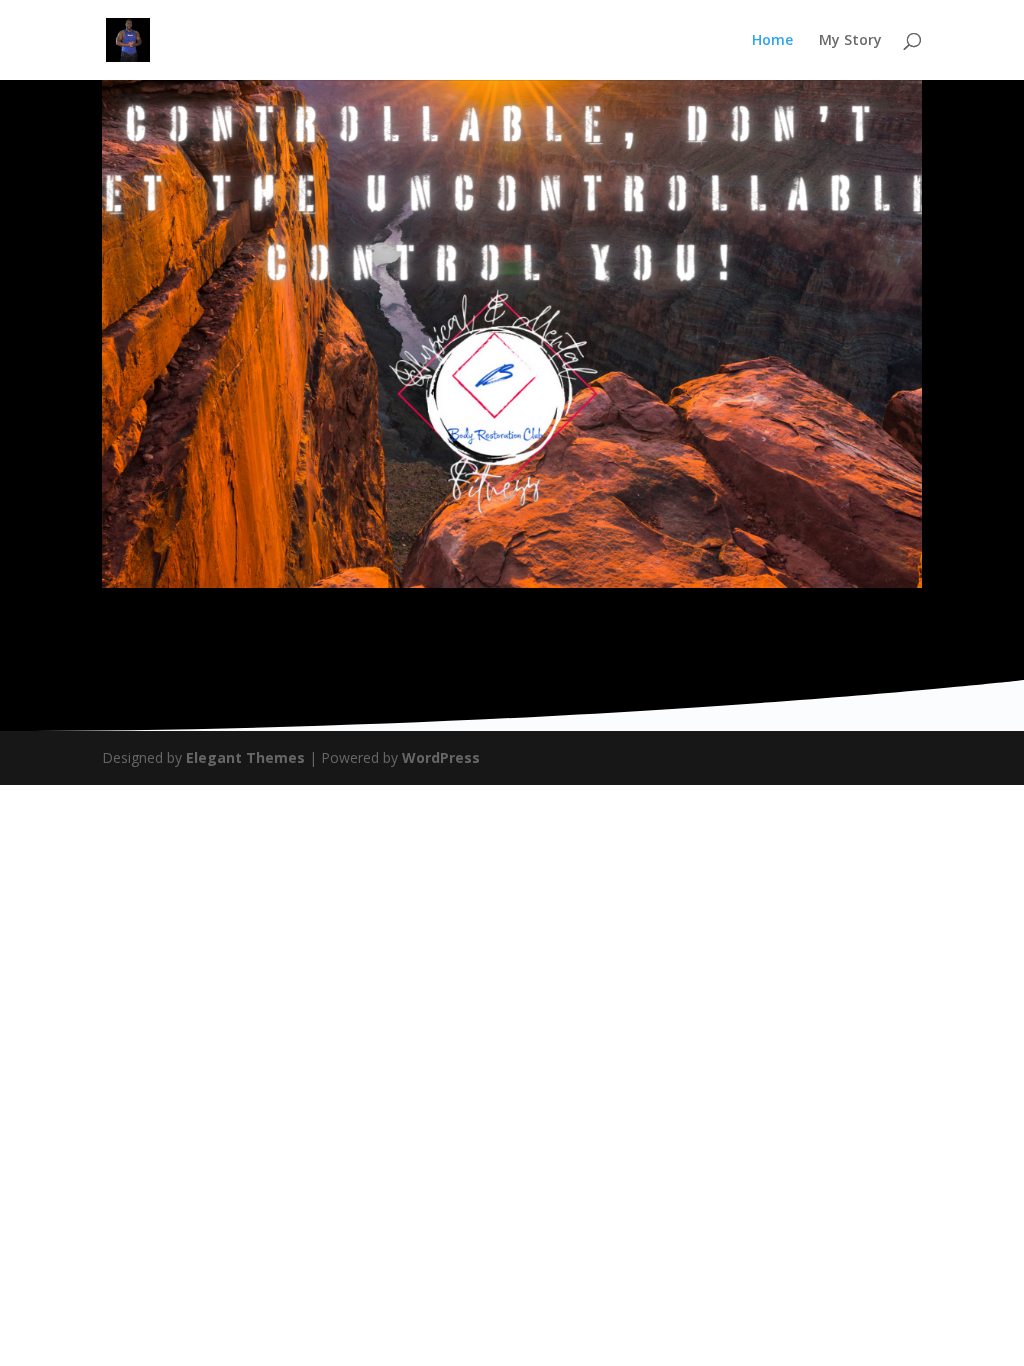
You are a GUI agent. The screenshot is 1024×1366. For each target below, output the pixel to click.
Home (772, 41)
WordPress (441, 757)
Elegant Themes (245, 757)
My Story (850, 41)
